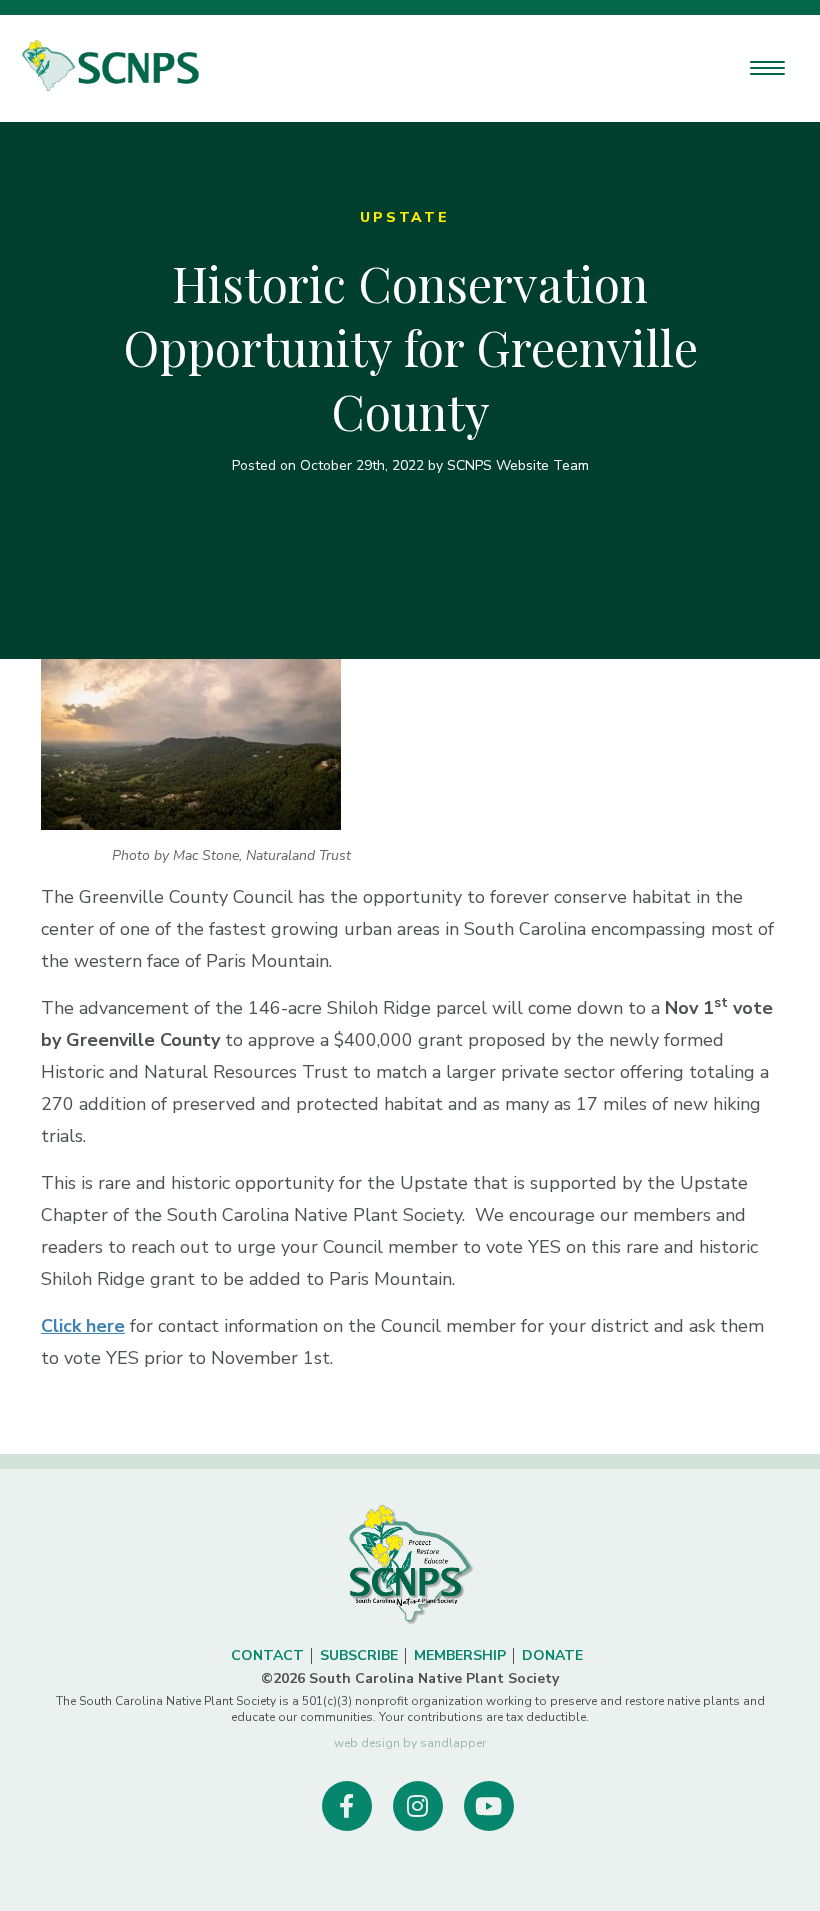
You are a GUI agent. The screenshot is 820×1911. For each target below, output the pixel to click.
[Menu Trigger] (767, 67)
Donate (552, 1655)
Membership (460, 1655)
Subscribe (359, 1655)
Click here (83, 1326)
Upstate (405, 217)
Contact (267, 1655)
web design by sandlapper (410, 1743)
